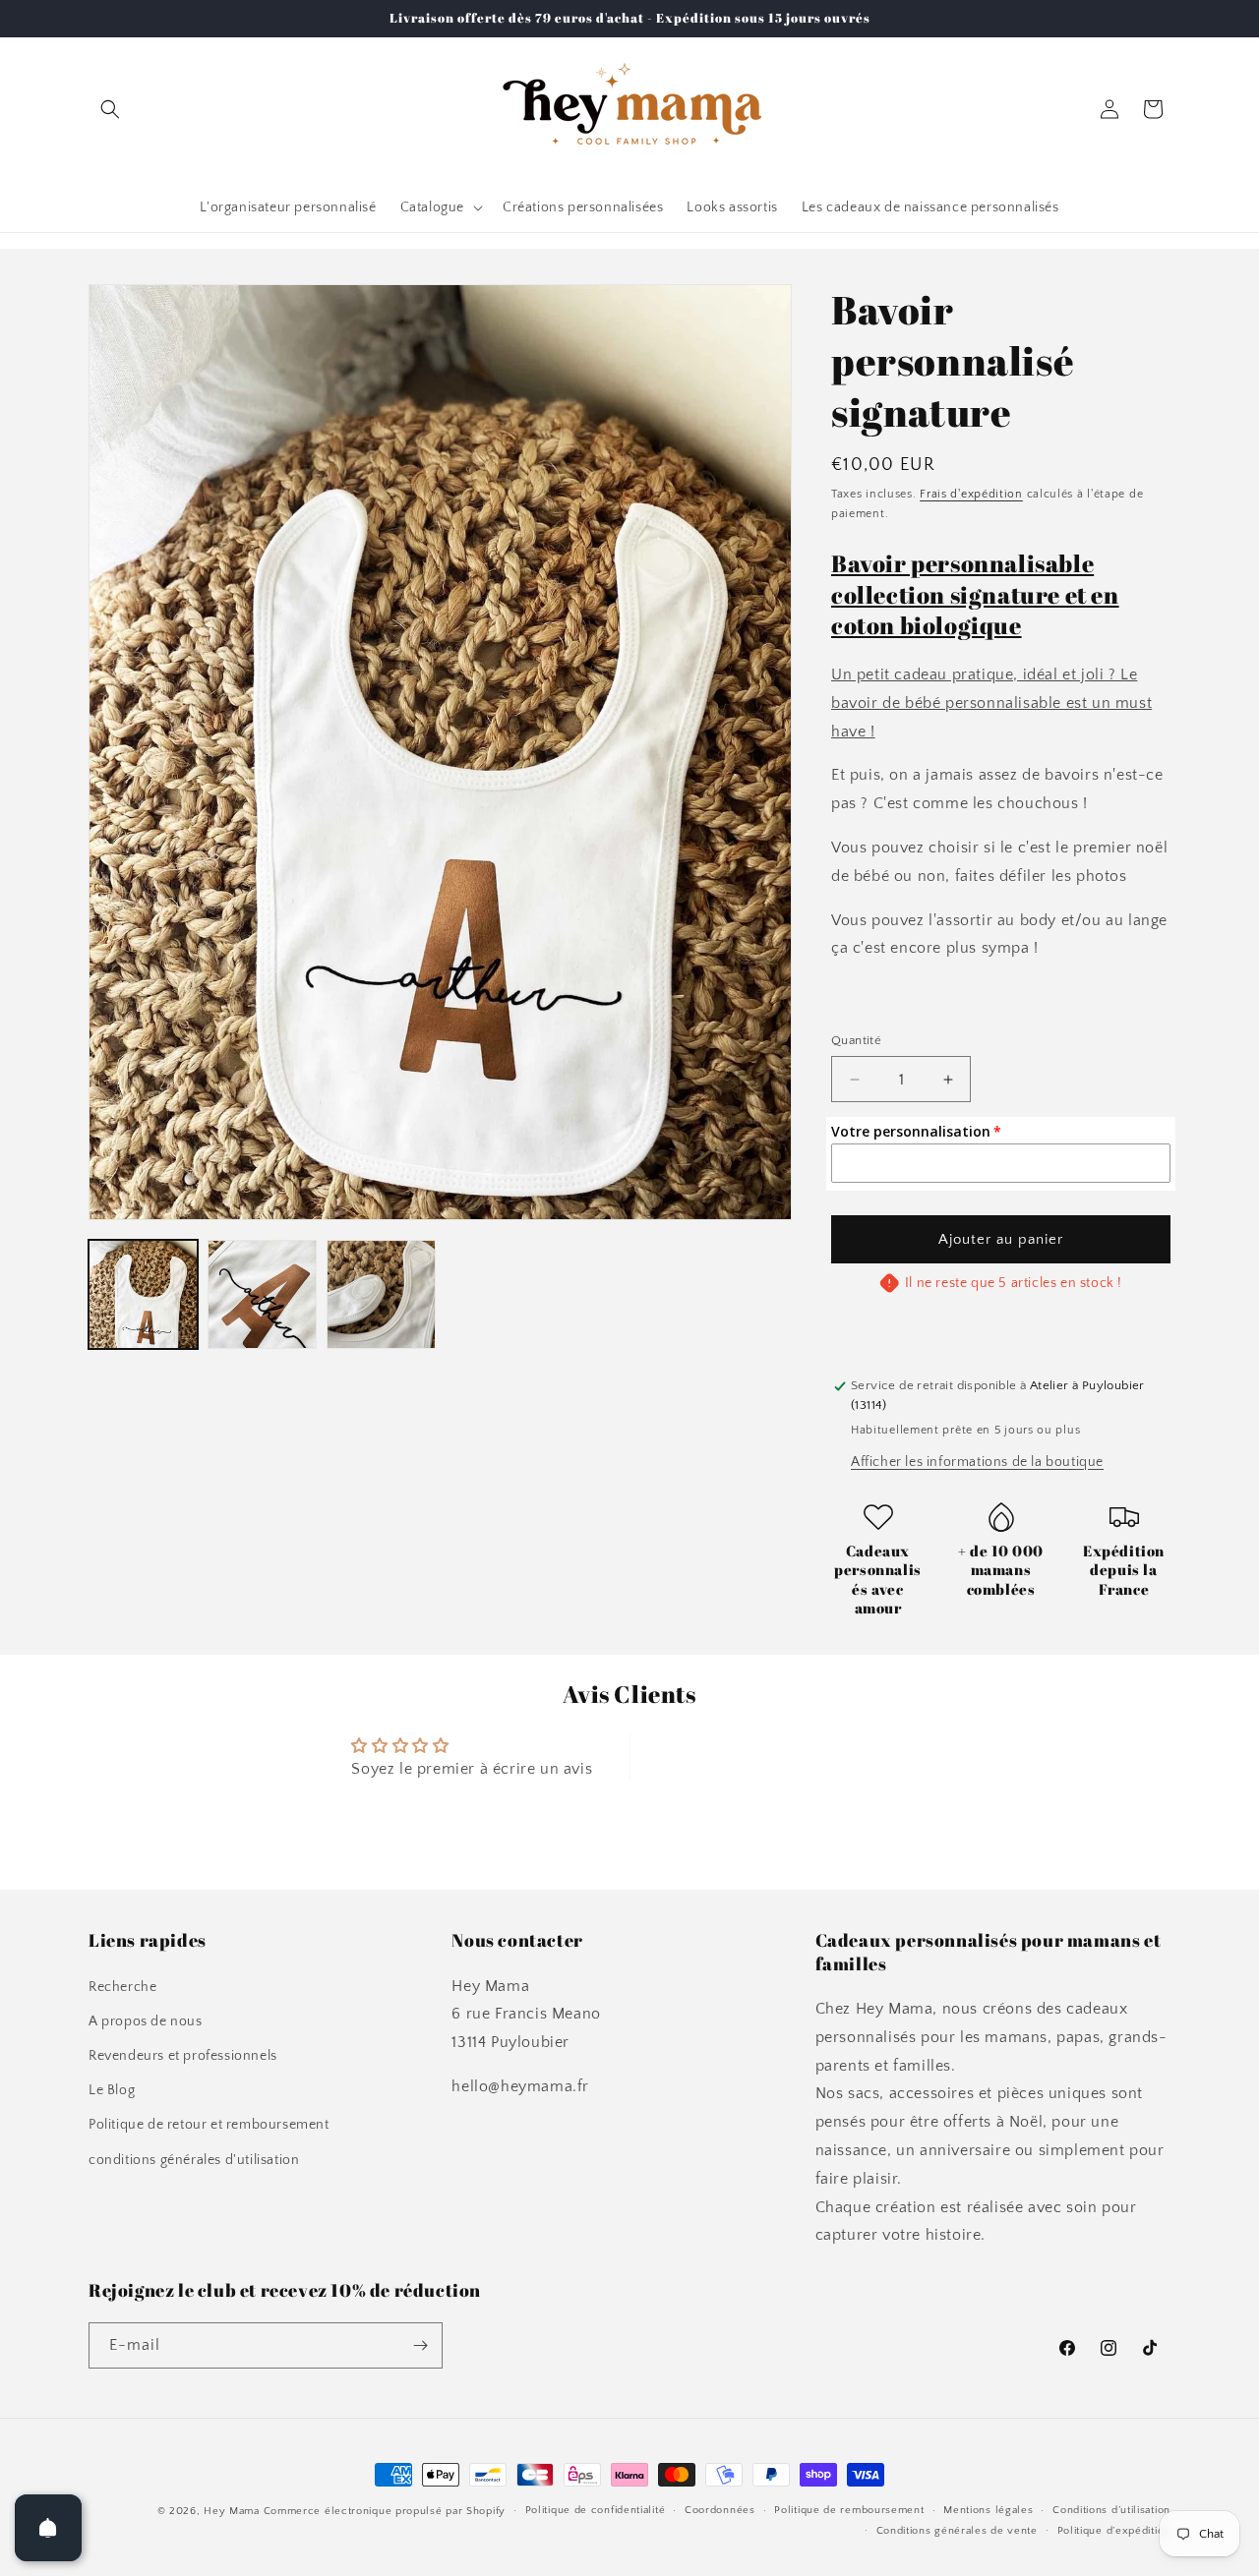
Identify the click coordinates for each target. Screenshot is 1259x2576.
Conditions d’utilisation (1111, 2510)
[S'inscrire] (420, 2345)
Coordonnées (720, 2510)
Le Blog (112, 2090)
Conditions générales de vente (957, 2531)
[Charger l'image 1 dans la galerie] (143, 1294)
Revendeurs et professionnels (183, 2056)
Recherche (122, 1987)
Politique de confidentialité (596, 2510)
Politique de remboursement (849, 2510)
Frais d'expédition (971, 494)
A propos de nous (146, 2021)
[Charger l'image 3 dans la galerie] (381, 1294)
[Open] (48, 2528)
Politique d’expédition (1114, 2531)
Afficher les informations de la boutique (977, 1462)
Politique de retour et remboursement (209, 2125)
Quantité (856, 1040)
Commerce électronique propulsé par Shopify (385, 2511)
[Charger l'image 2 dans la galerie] (262, 1294)
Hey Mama (232, 2511)
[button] (110, 109)
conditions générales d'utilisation (194, 2160)
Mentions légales (988, 2510)
